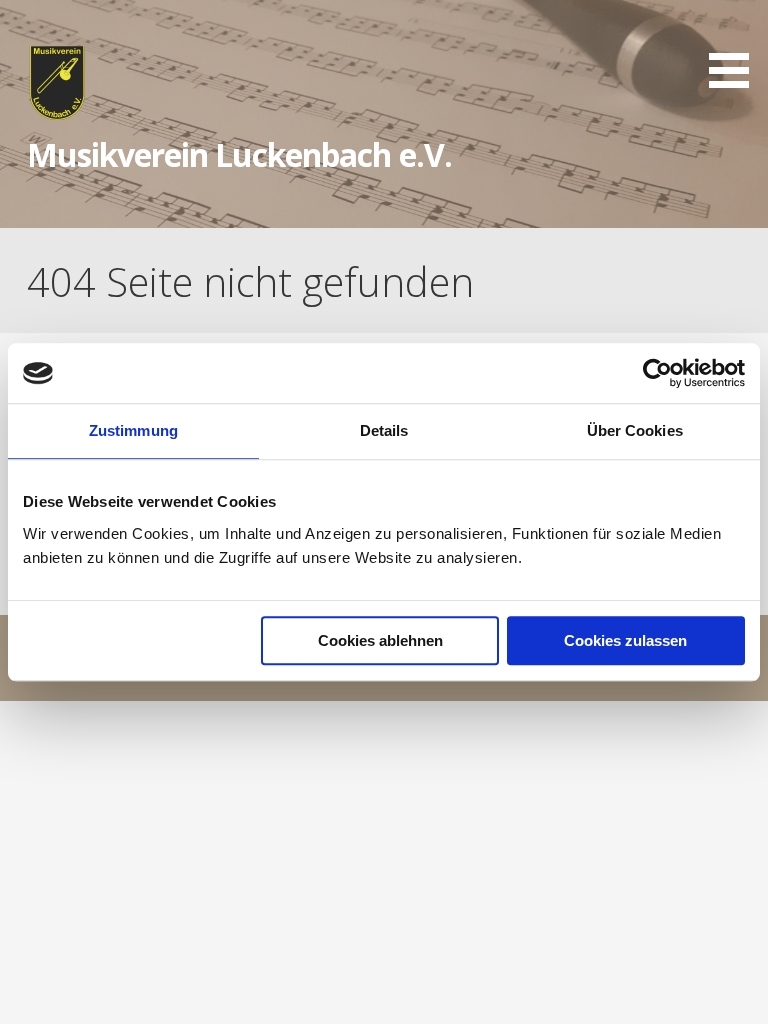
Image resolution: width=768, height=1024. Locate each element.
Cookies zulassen (625, 640)
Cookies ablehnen (380, 640)
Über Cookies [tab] (635, 430)
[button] (736, 47)
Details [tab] (384, 430)
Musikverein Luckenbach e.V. (239, 154)
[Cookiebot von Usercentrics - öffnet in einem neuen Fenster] (657, 373)
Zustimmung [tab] (133, 430)
